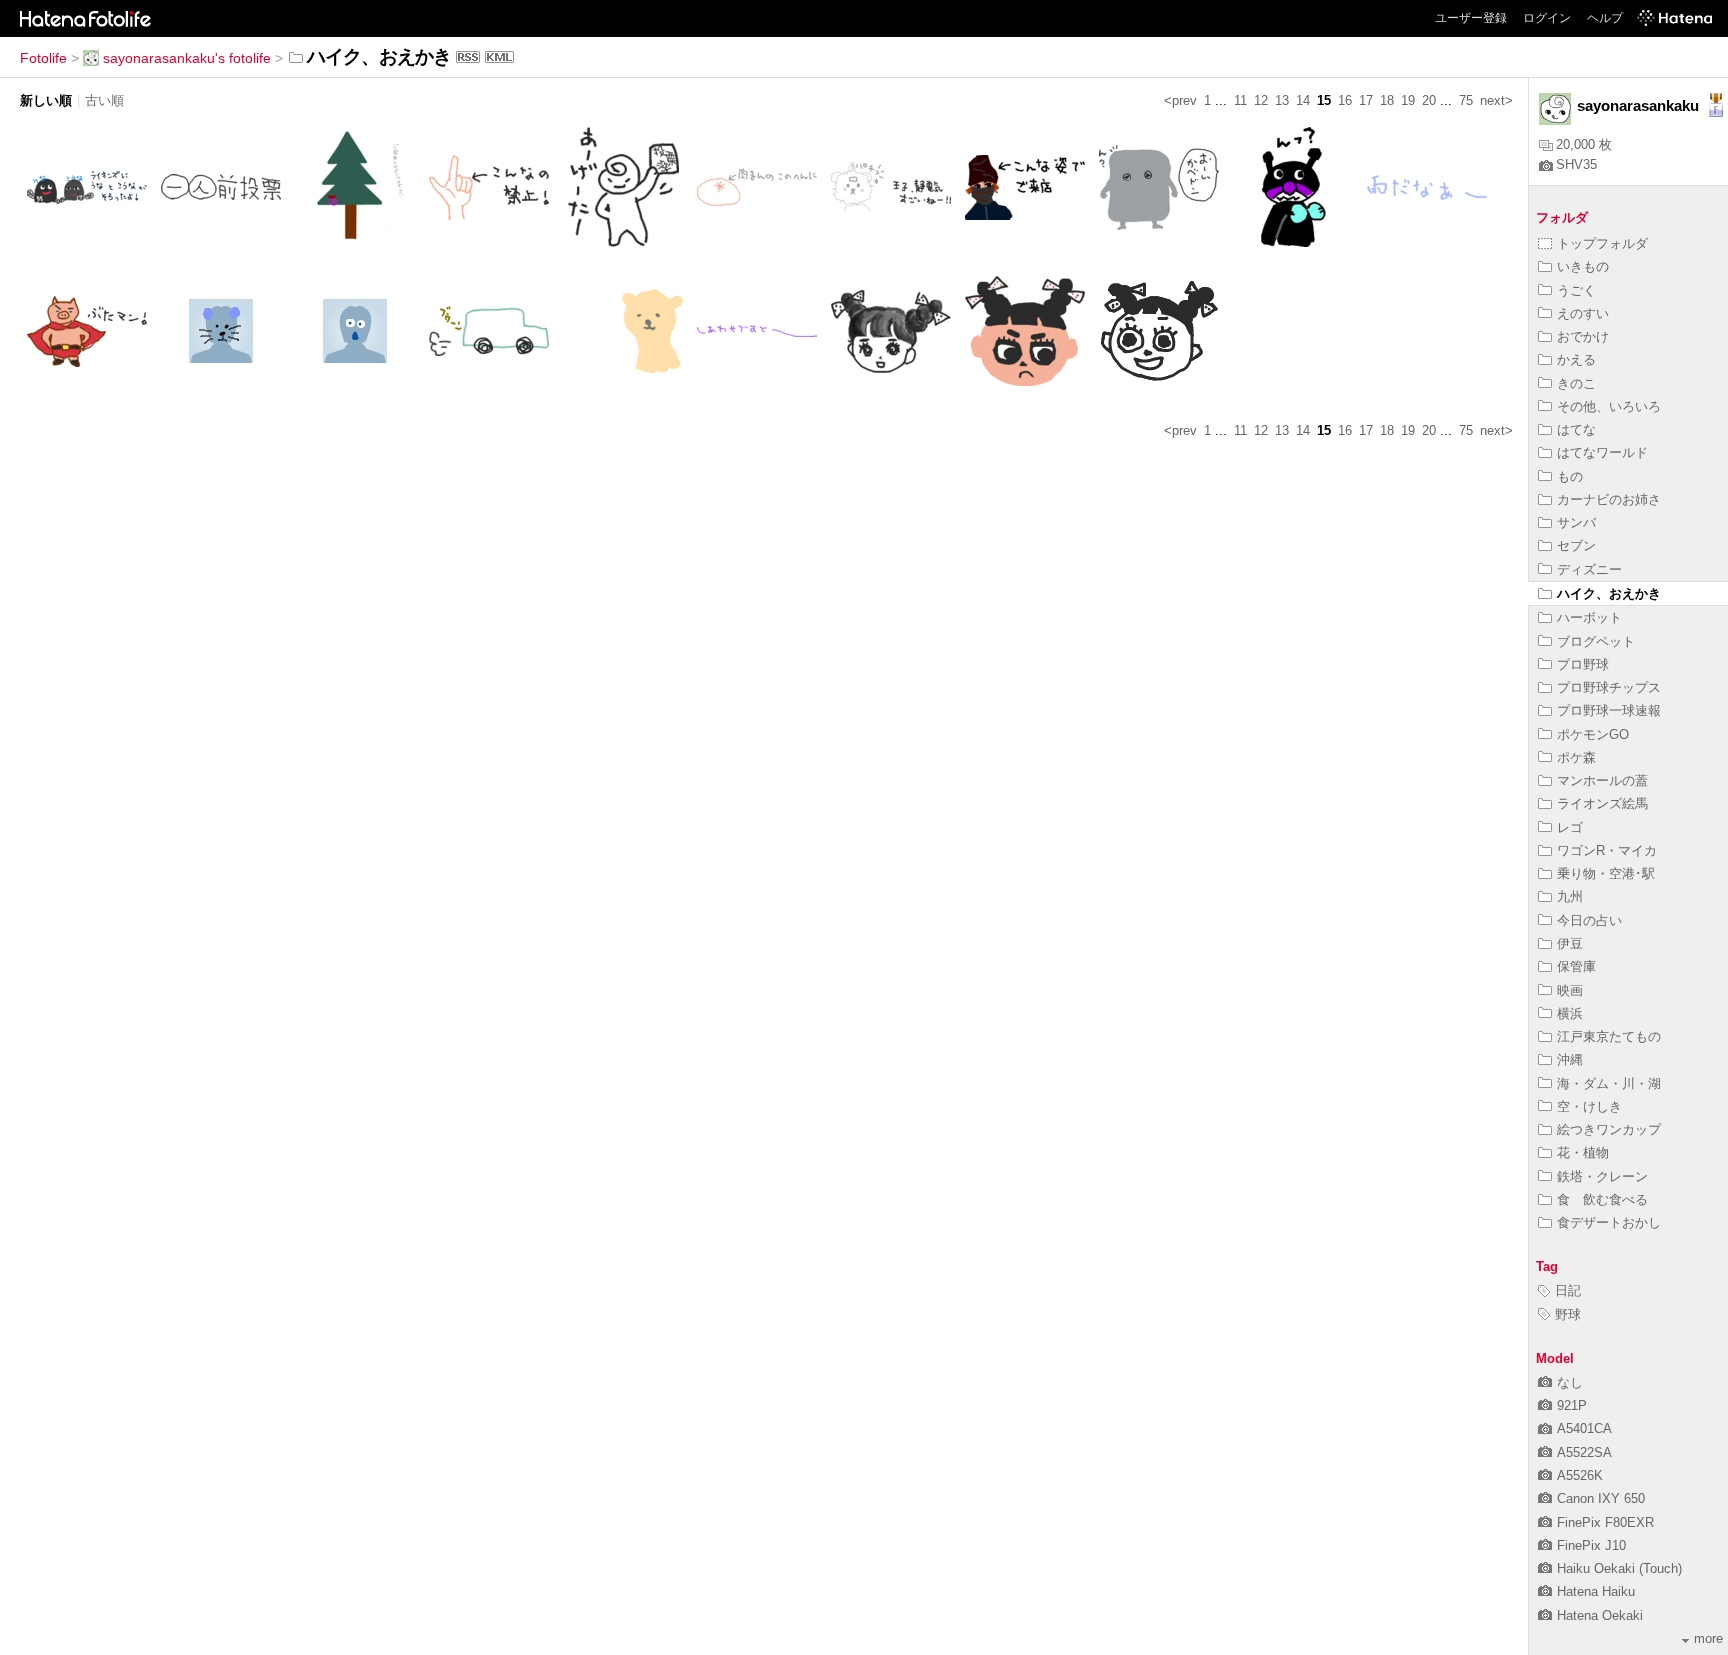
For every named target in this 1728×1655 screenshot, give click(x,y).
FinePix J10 (1591, 1545)
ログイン (1547, 18)
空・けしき (1589, 1106)
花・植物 (1583, 1152)
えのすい (1583, 313)
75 (1466, 100)
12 (1261, 100)
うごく (1576, 290)
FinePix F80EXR (1605, 1522)
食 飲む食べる (1602, 1199)
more (1708, 1638)
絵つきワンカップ (1609, 1129)
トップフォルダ (1602, 243)
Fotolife (43, 58)
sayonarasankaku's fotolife (187, 58)
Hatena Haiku (1596, 1591)
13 (1282, 100)
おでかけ (1583, 336)
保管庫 (1576, 966)
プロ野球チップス (1609, 687)
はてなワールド (1602, 452)
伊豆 (1570, 943)
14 (1303, 100)
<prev (1180, 100)
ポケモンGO (1593, 734)
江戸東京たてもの (1609, 1036)
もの (1570, 476)
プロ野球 (1583, 664)
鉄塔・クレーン (1602, 1176)
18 (1387, 100)
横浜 (1570, 1013)
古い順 (104, 100)
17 (1366, 100)
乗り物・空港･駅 (1606, 873)
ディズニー (1589, 569)
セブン (1576, 545)
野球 (1568, 1314)
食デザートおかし (1609, 1222)
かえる (1576, 359)
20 (1429, 100)
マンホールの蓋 (1602, 780)
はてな (1576, 429)
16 (1345, 100)
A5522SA (1584, 1452)
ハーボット (1589, 617)
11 (1240, 100)
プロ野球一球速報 (1609, 710)
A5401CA (1584, 1428)
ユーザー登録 (1471, 18)
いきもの (1583, 266)
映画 (1570, 990)
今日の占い (1589, 920)
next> (1496, 100)
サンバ (1576, 522)
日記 (1568, 1290)
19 (1408, 100)
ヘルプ (1605, 18)
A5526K (1580, 1475)
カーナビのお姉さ (1609, 499)
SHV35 (1576, 164)
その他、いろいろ (1609, 406)
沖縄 (1570, 1059)
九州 (1570, 896)
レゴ (1570, 827)
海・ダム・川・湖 (1609, 1083)
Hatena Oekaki (1600, 1615)
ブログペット (1596, 641)
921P (1572, 1405)
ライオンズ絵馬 (1602, 803)
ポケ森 (1576, 757)
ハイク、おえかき (1609, 593)
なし (1570, 1382)
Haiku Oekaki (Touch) (1619, 1568)
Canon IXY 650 (1601, 1498)
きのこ (1576, 383)
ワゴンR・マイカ (1607, 850)
